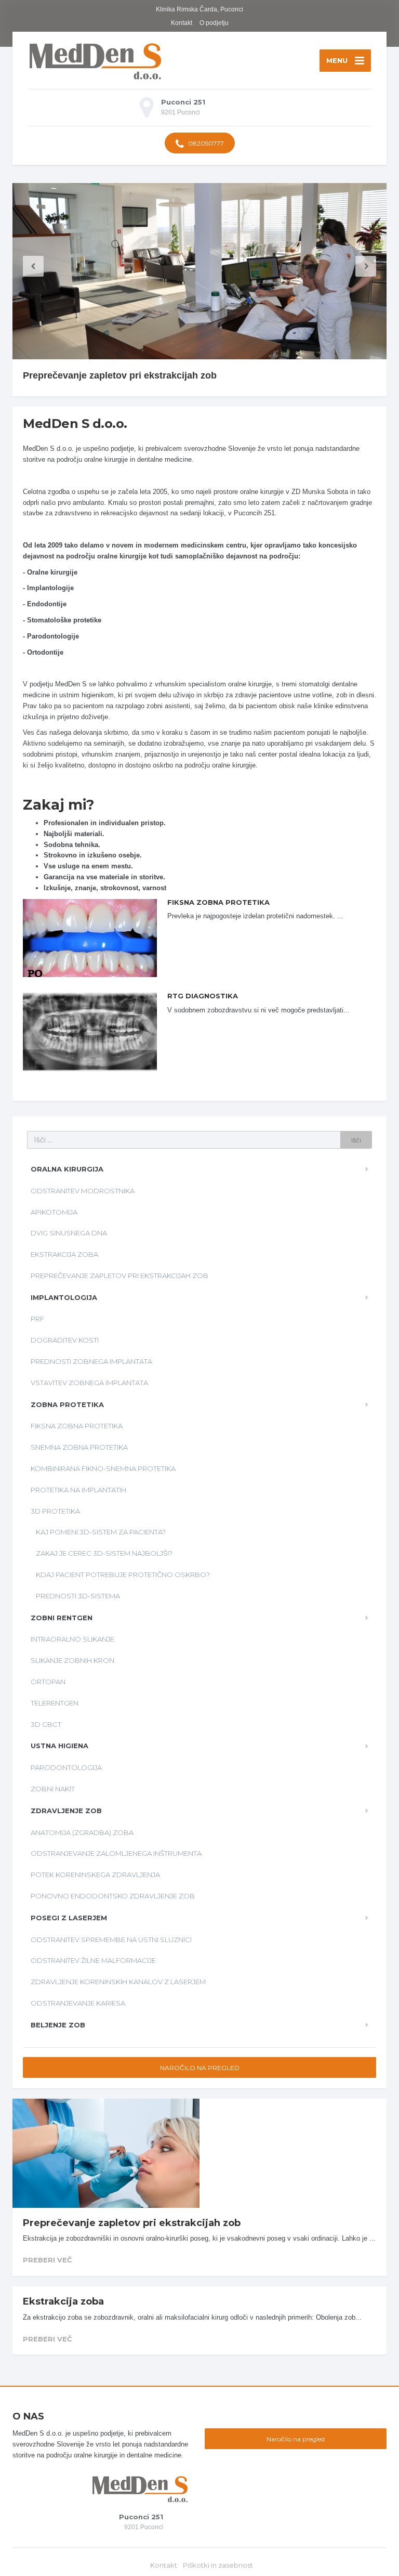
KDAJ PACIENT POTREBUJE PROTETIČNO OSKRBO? (123, 1575)
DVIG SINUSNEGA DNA (69, 1233)
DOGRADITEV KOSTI (65, 1340)
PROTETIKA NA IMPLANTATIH (78, 1490)
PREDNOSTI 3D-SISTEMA (78, 1596)
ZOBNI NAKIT (53, 1789)
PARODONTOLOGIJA (66, 1767)
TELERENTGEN (55, 1703)
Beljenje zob (58, 2025)
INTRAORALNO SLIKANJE (72, 1639)
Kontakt (182, 23)
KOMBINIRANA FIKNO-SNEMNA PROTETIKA (103, 1468)
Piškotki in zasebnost (218, 2565)
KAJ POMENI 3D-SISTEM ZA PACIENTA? (101, 1532)
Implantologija (64, 1297)
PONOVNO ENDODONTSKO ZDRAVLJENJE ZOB (113, 1896)
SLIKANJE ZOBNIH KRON (72, 1660)
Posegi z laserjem (69, 1918)
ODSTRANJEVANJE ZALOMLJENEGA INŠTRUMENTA (116, 1853)
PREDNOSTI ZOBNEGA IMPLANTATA (91, 1361)
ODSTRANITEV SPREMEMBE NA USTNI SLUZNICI (111, 1940)
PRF (37, 1319)
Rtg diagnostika (203, 996)
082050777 (205, 143)
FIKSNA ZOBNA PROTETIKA (218, 902)
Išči (356, 1140)
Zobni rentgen (62, 1618)
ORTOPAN (48, 1682)
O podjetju (214, 23)
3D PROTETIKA (55, 1511)
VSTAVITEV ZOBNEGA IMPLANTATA (89, 1383)
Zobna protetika (67, 1404)
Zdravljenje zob (66, 1811)
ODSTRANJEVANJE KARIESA (78, 2003)
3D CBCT (46, 1724)
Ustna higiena (59, 1746)
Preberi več (47, 2260)
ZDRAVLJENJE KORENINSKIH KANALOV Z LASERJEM (118, 1982)
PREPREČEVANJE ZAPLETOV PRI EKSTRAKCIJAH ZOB (119, 1276)
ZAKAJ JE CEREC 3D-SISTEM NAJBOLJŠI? (104, 1553)
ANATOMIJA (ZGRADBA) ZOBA (82, 1832)
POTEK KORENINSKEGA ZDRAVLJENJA (95, 1875)
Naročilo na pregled (200, 2068)
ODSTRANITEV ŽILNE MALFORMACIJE (93, 1960)
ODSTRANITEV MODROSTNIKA (83, 1191)
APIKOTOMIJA (54, 1212)
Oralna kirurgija (67, 1169)
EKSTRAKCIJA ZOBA (64, 1254)
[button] (33, 266)
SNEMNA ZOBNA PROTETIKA (79, 1447)
